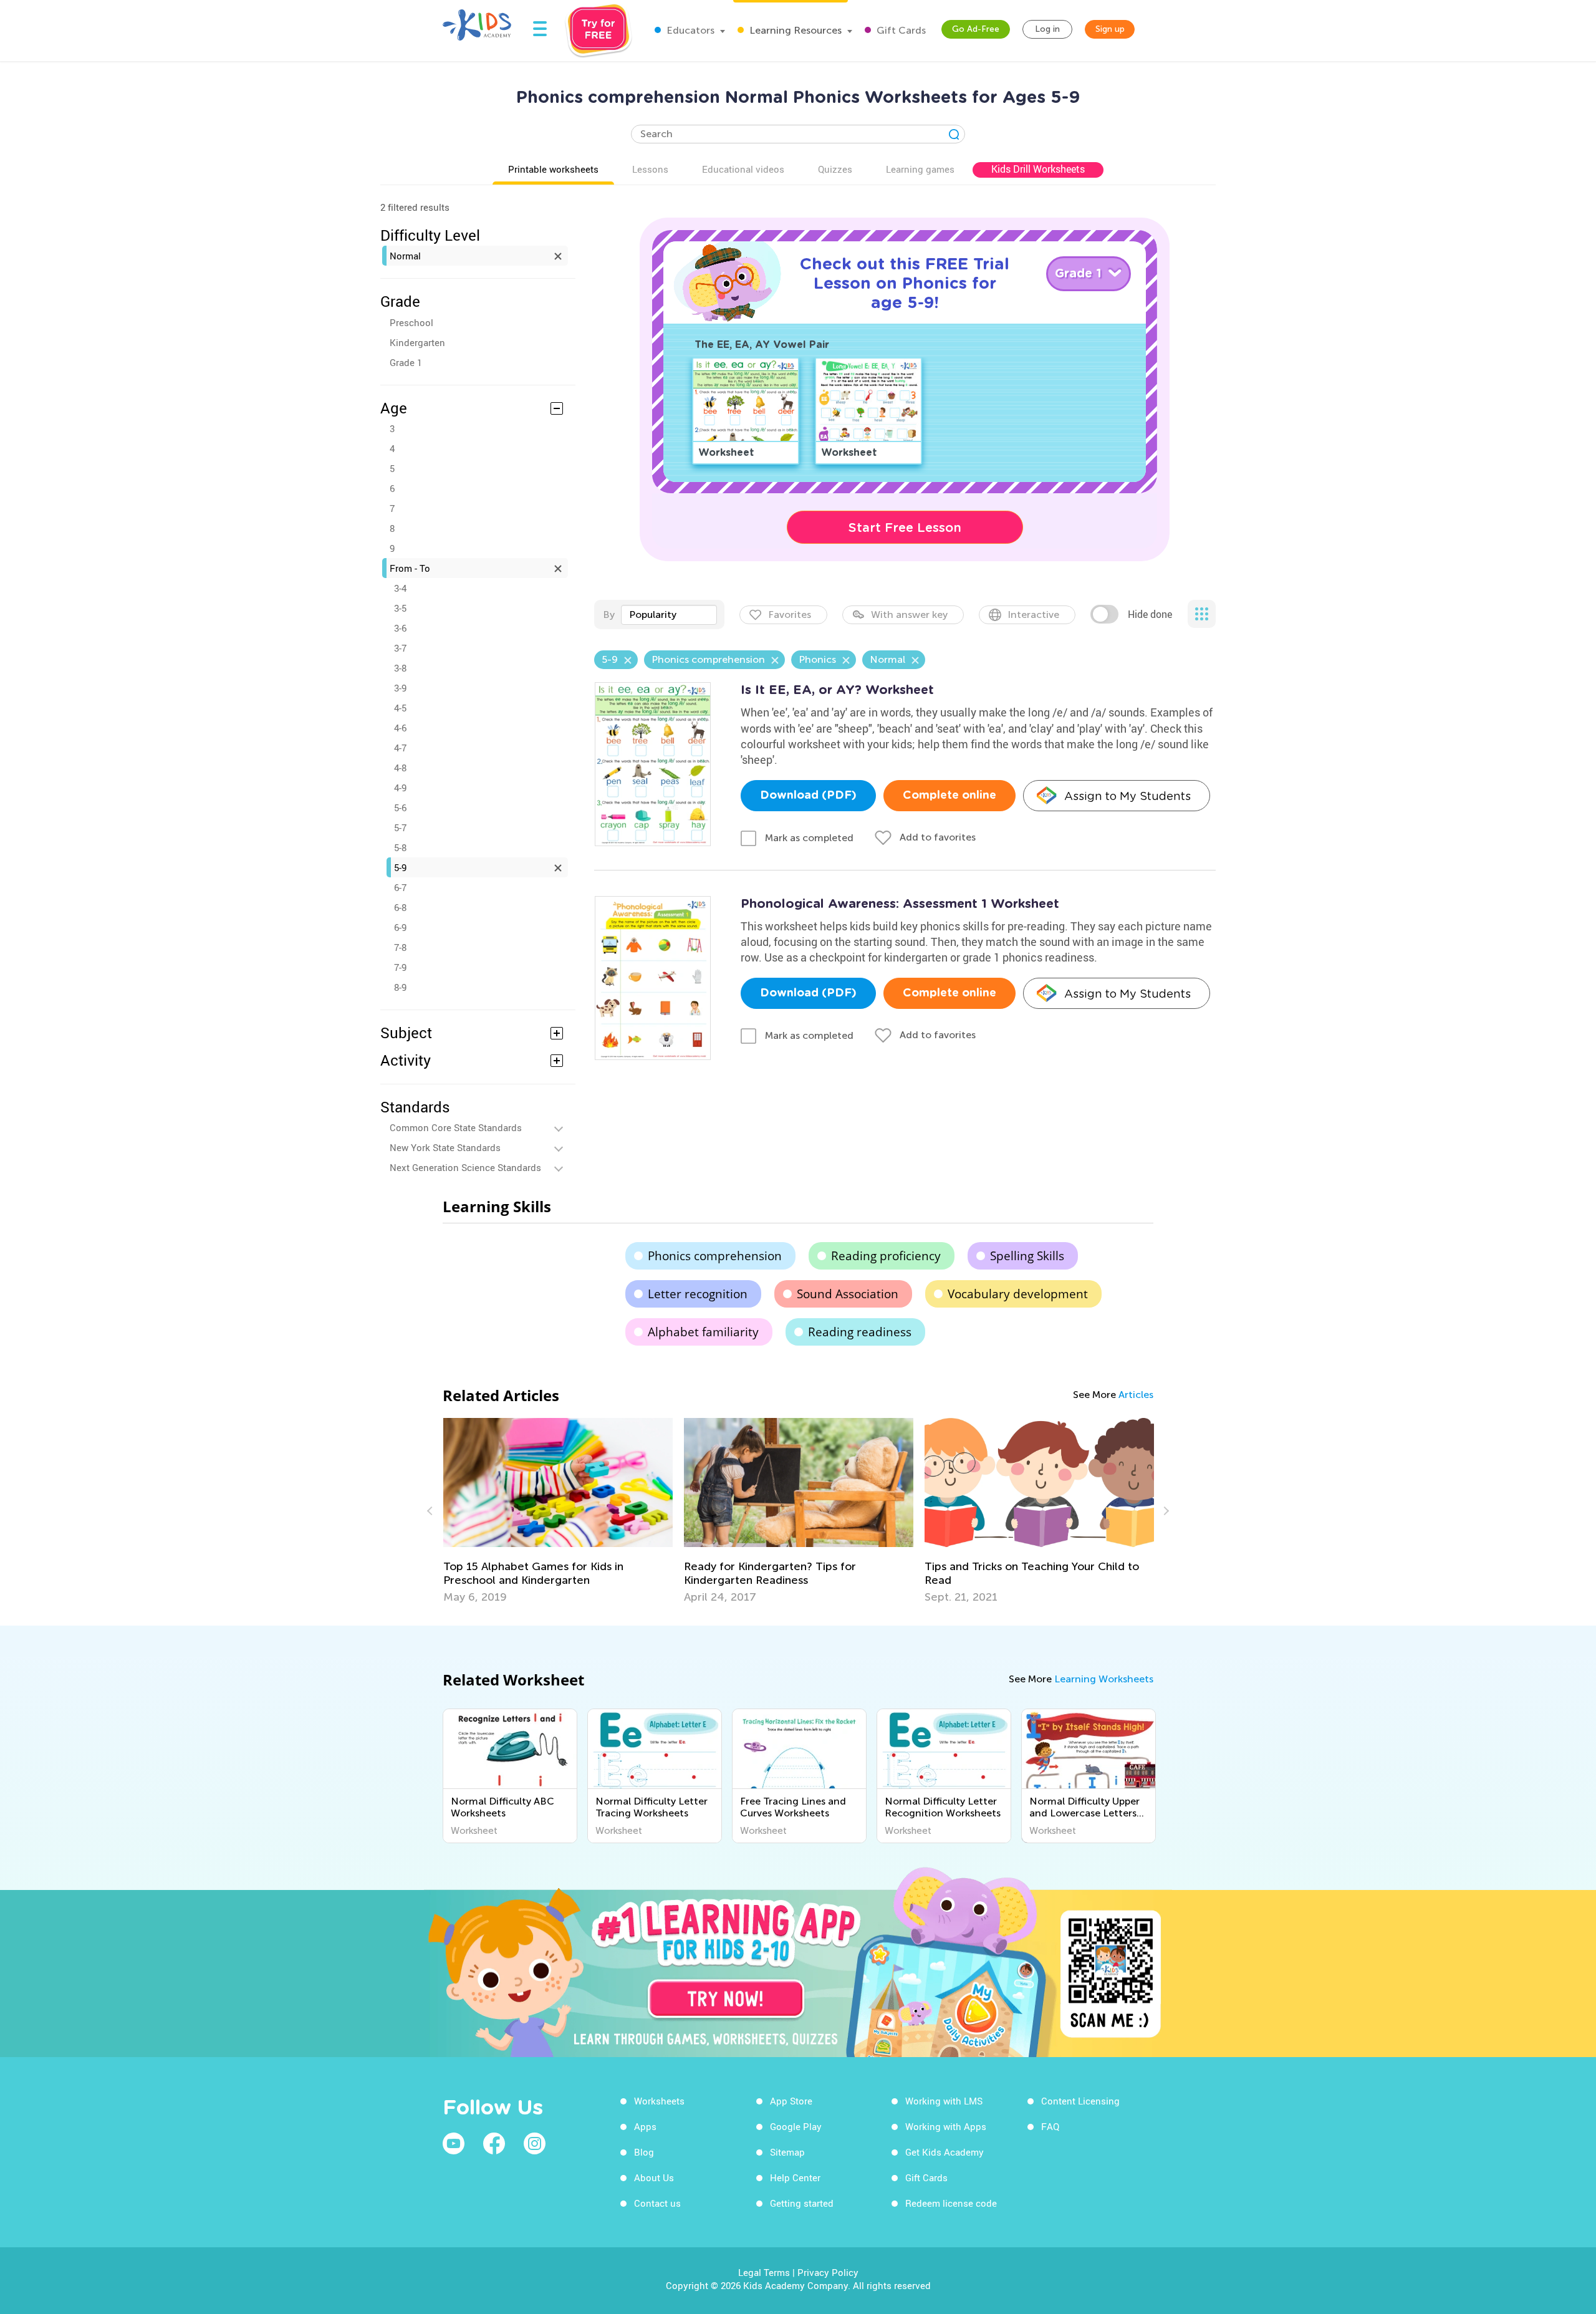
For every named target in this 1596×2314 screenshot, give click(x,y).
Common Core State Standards (456, 1127)
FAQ (1050, 2126)
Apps (645, 2126)
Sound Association (848, 1294)
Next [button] (1165, 1511)
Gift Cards (900, 30)
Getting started (802, 2203)
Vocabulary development (1018, 1294)
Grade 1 (406, 362)
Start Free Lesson (905, 528)
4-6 (400, 728)
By (609, 615)
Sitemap (787, 2152)
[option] (560, 1511)
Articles (1136, 1395)
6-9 (400, 927)
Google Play (796, 2126)
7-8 (400, 947)
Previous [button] (431, 1511)
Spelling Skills (1027, 1256)
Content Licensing (1080, 2101)
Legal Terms (764, 2272)
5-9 (400, 867)
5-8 (400, 847)
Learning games (920, 169)
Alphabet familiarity (703, 1332)
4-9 (400, 788)
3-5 (400, 608)
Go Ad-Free (976, 29)
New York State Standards (445, 1147)
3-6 (400, 628)
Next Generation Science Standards (465, 1167)
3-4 (400, 588)
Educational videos (743, 169)
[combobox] (669, 615)
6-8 (400, 907)
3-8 (400, 668)
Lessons (650, 169)
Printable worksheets (553, 169)
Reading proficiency (886, 1256)
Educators (689, 30)
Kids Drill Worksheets (1038, 169)
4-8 (400, 768)
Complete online (949, 796)
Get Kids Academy (945, 2152)
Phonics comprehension (715, 1256)
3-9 (400, 688)
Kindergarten (417, 342)
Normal (405, 256)
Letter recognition (698, 1294)
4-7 (400, 748)
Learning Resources (794, 30)
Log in (1047, 29)
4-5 (400, 708)
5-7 (400, 827)
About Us (654, 2177)
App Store (791, 2101)
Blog (644, 2152)
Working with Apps (946, 2126)
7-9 (400, 967)
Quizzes (835, 169)
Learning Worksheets (1104, 1679)
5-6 (400, 807)
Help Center (795, 2177)
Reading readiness (860, 1332)
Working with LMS (944, 2101)
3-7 (400, 648)
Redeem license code (951, 2203)
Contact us (657, 2203)
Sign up (1110, 29)
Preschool (411, 322)
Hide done (1150, 614)
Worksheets (659, 2101)
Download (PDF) (808, 796)
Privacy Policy (828, 2272)
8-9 (400, 987)
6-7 (400, 887)
